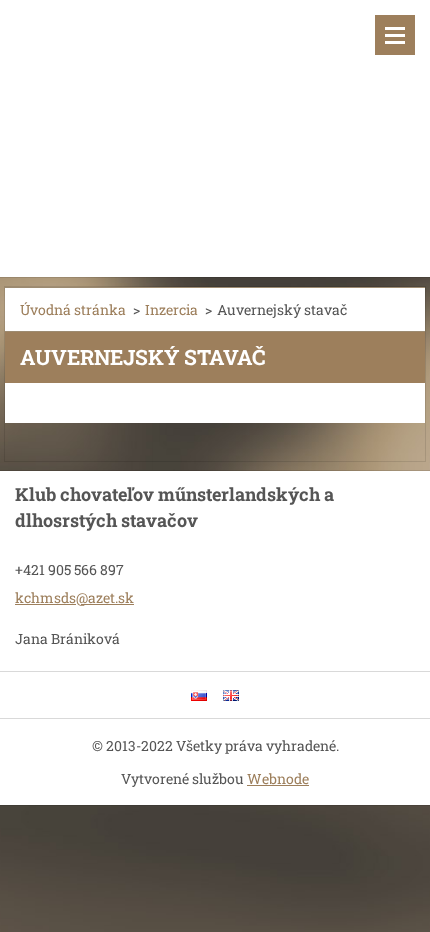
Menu (395, 35)
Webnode (278, 778)
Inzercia (171, 309)
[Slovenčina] (199, 695)
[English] (231, 695)
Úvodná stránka (73, 309)
